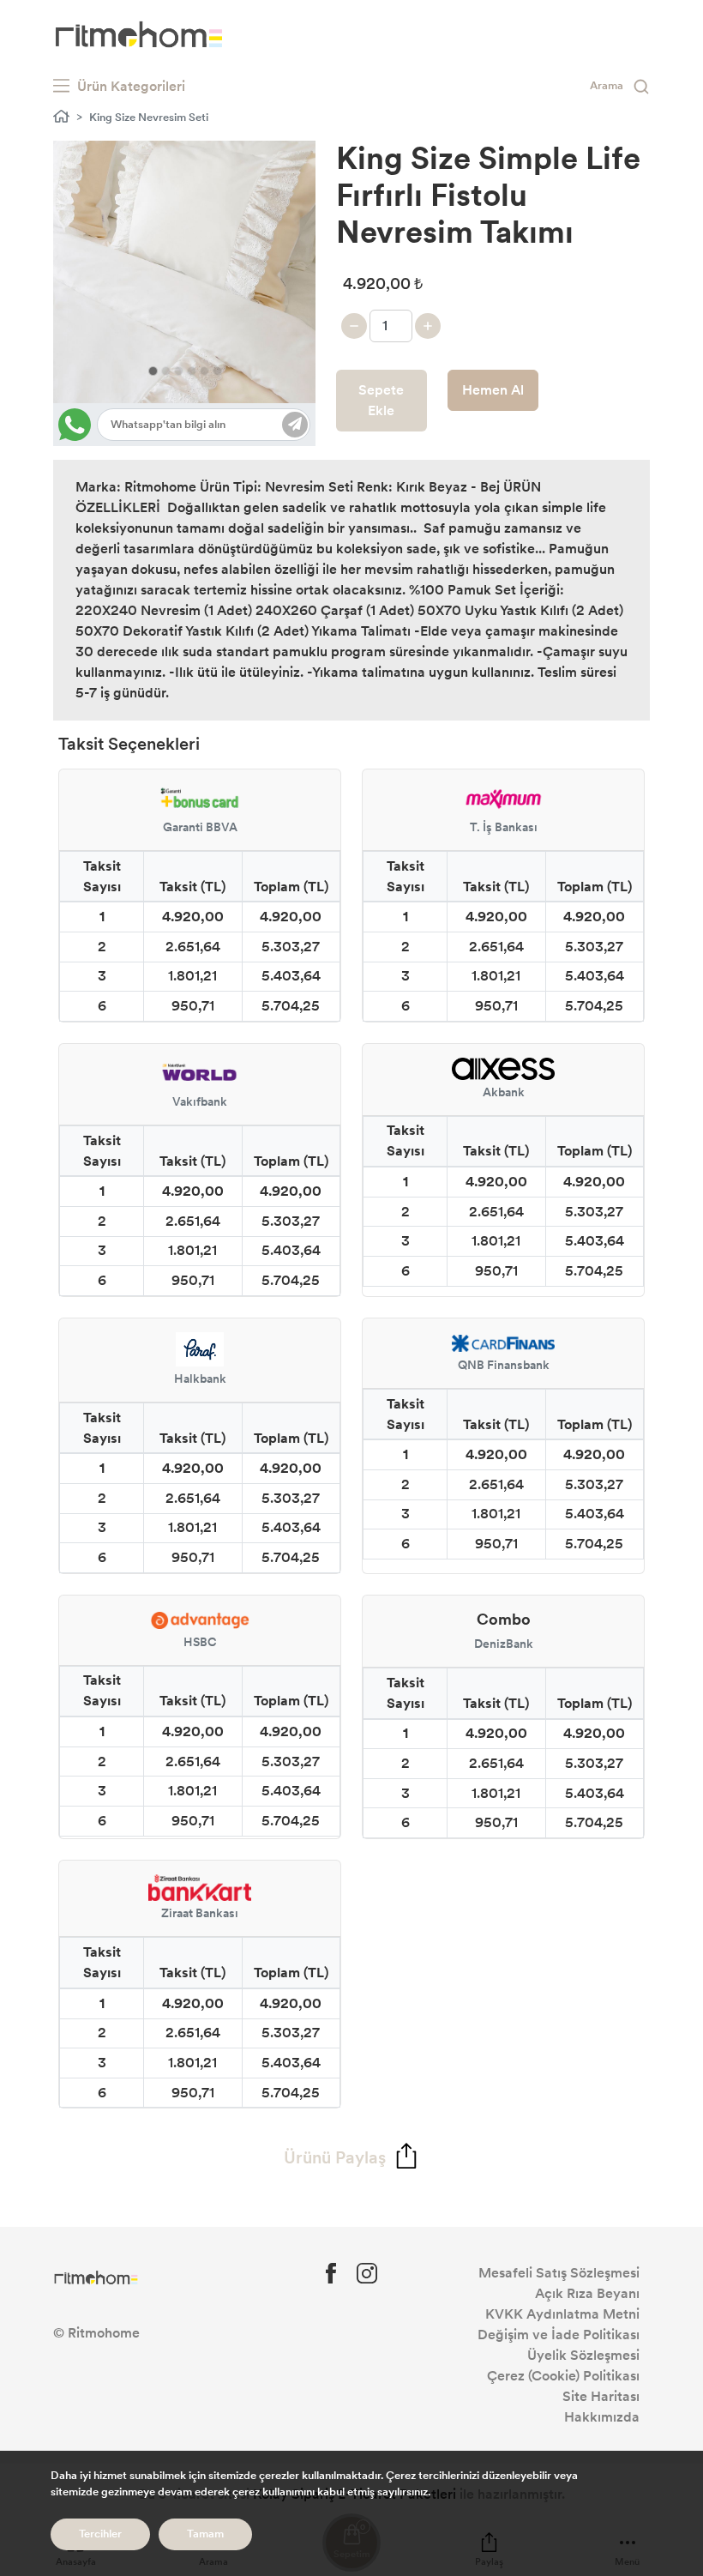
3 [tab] (179, 371)
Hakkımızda (602, 2417)
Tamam (205, 2534)
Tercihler (100, 2534)
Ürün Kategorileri (129, 86)
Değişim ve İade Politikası (559, 2335)
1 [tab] (153, 371)
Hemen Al (493, 390)
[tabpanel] (184, 272)
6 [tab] (217, 371)
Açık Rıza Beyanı (587, 2293)
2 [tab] (166, 371)
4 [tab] (192, 371)
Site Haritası (601, 2396)
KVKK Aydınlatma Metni (562, 2314)
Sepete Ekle (381, 400)
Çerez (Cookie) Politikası (563, 2376)
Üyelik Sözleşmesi (583, 2355)
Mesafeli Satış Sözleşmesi (559, 2273)
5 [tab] (204, 371)
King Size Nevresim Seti (149, 118)
